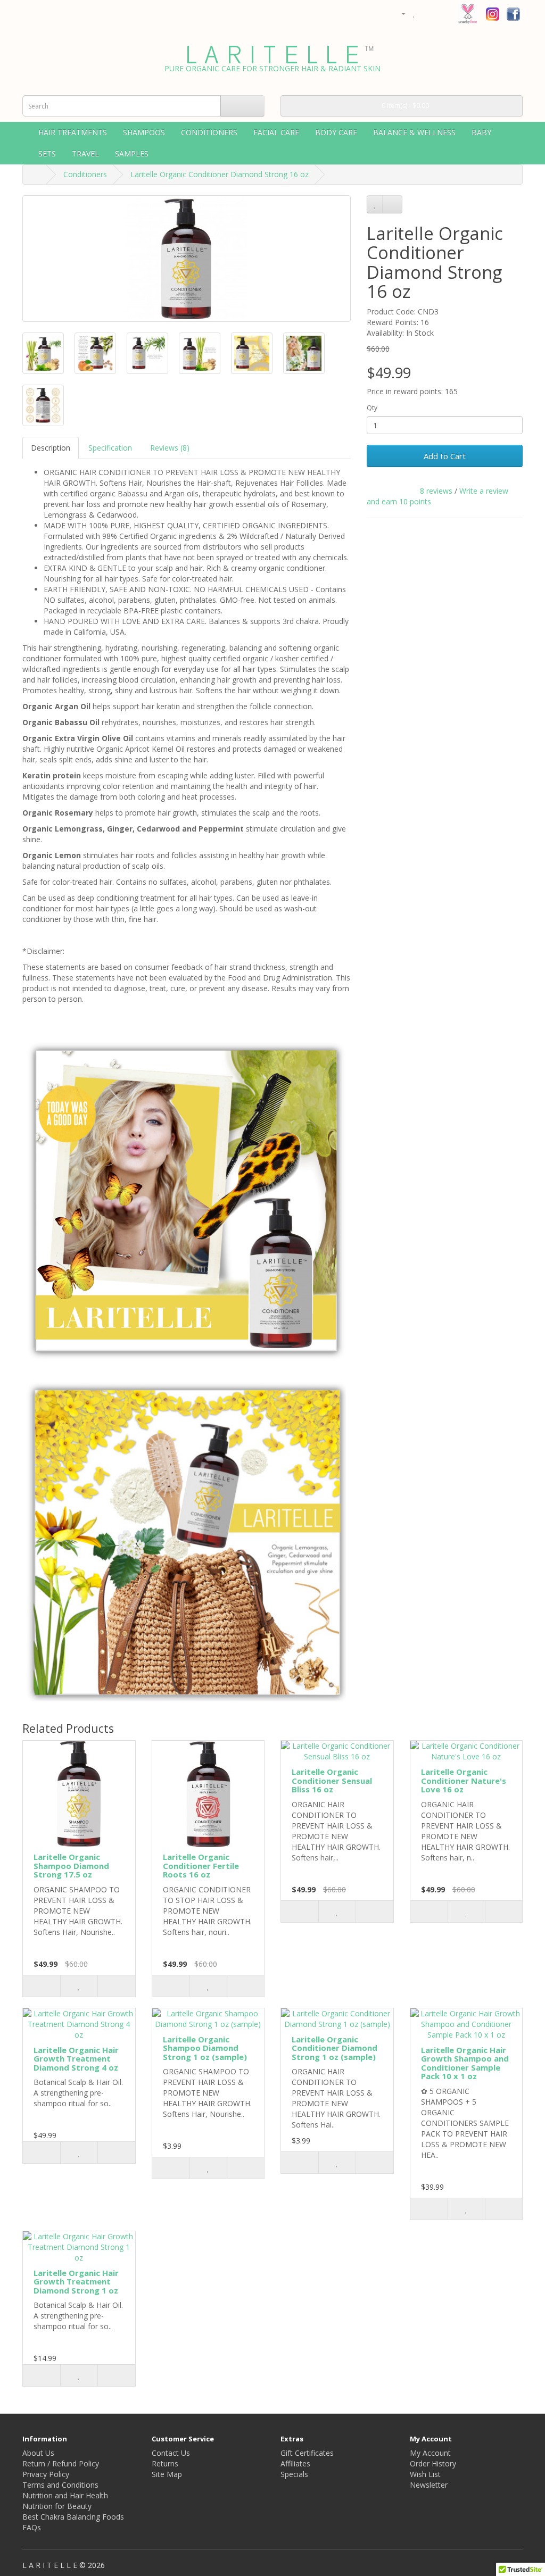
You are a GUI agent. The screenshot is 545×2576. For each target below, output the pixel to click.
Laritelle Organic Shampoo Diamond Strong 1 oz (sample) (205, 2048)
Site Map (167, 2474)
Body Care (336, 132)
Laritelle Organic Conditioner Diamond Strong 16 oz (220, 174)
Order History (433, 2463)
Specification (110, 448)
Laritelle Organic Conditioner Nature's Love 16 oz (464, 1780)
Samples (132, 153)
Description (51, 448)
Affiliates (295, 2463)
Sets (47, 153)
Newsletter (429, 2485)
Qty (372, 408)
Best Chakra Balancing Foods (73, 2517)
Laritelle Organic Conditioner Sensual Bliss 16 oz (332, 1780)
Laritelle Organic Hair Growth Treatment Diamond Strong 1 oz (76, 2282)
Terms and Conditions (60, 2485)
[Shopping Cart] (426, 13)
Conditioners (209, 132)
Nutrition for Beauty (57, 2506)
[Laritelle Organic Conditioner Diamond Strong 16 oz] (187, 259)
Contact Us (171, 2453)
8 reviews (436, 491)
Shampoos (144, 132)
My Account (430, 2453)
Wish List (425, 2474)
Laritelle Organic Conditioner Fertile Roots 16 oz (201, 1865)
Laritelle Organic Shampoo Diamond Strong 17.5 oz (71, 1865)
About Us (38, 2453)
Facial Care (276, 132)
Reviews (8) (170, 448)
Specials (294, 2474)
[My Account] (399, 13)
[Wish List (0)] (414, 13)
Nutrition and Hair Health (65, 2495)
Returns (165, 2463)
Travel (85, 153)
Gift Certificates (307, 2453)
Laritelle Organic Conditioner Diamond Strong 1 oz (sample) (335, 2048)
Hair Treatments (73, 132)
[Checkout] (439, 13)
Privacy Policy (46, 2474)
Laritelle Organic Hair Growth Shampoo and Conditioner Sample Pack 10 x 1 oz (465, 2063)
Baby (481, 132)
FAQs (32, 2527)
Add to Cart (445, 456)
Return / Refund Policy (61, 2463)
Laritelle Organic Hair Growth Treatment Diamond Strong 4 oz (76, 2059)
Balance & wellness (414, 132)
